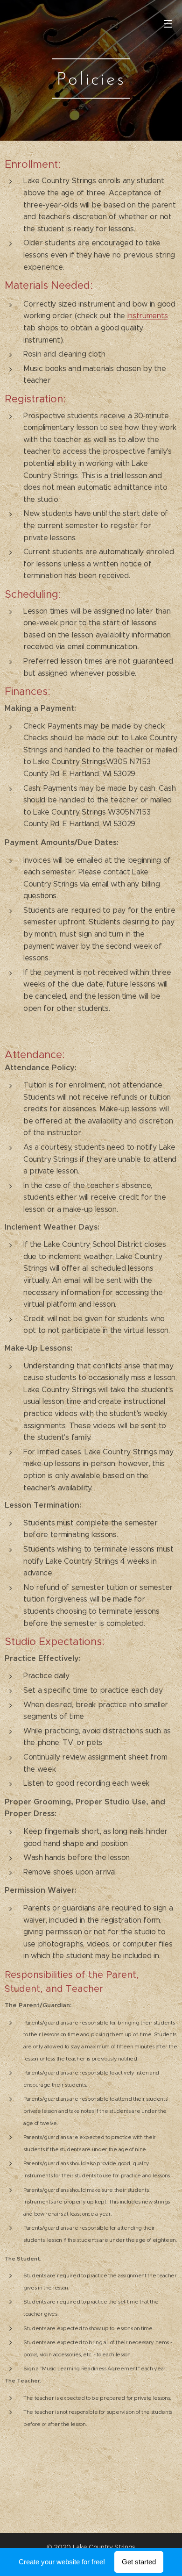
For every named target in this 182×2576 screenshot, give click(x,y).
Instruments (147, 316)
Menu (168, 23)
